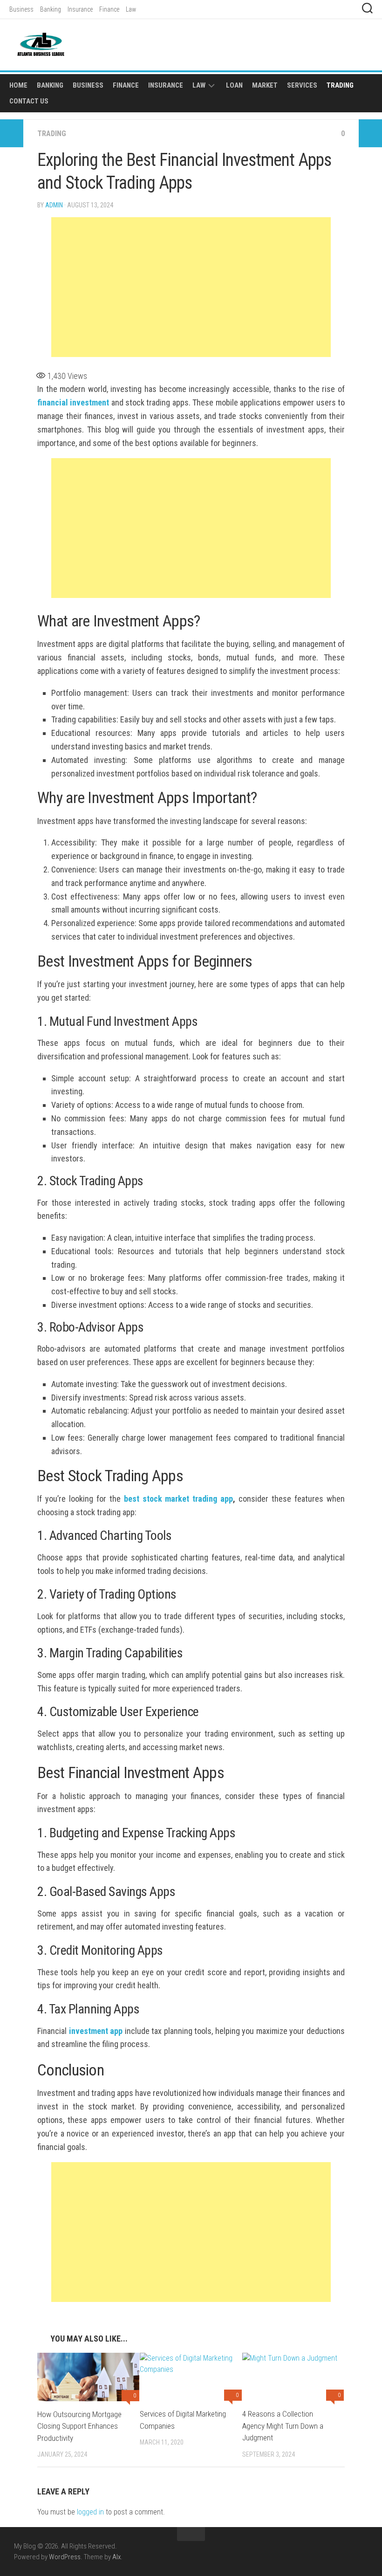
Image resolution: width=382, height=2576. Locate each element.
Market (265, 85)
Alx (116, 2557)
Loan (234, 85)
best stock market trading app (179, 1499)
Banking (51, 9)
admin (54, 205)
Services (302, 85)
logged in (90, 2512)
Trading (340, 85)
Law (131, 9)
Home (18, 85)
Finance (109, 9)
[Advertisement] (191, 287)
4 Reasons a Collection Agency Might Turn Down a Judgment (283, 2426)
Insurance (80, 9)
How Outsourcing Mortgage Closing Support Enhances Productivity (79, 2426)
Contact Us (29, 101)
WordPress (65, 2557)
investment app (96, 2031)
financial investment (73, 402)
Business (21, 9)
